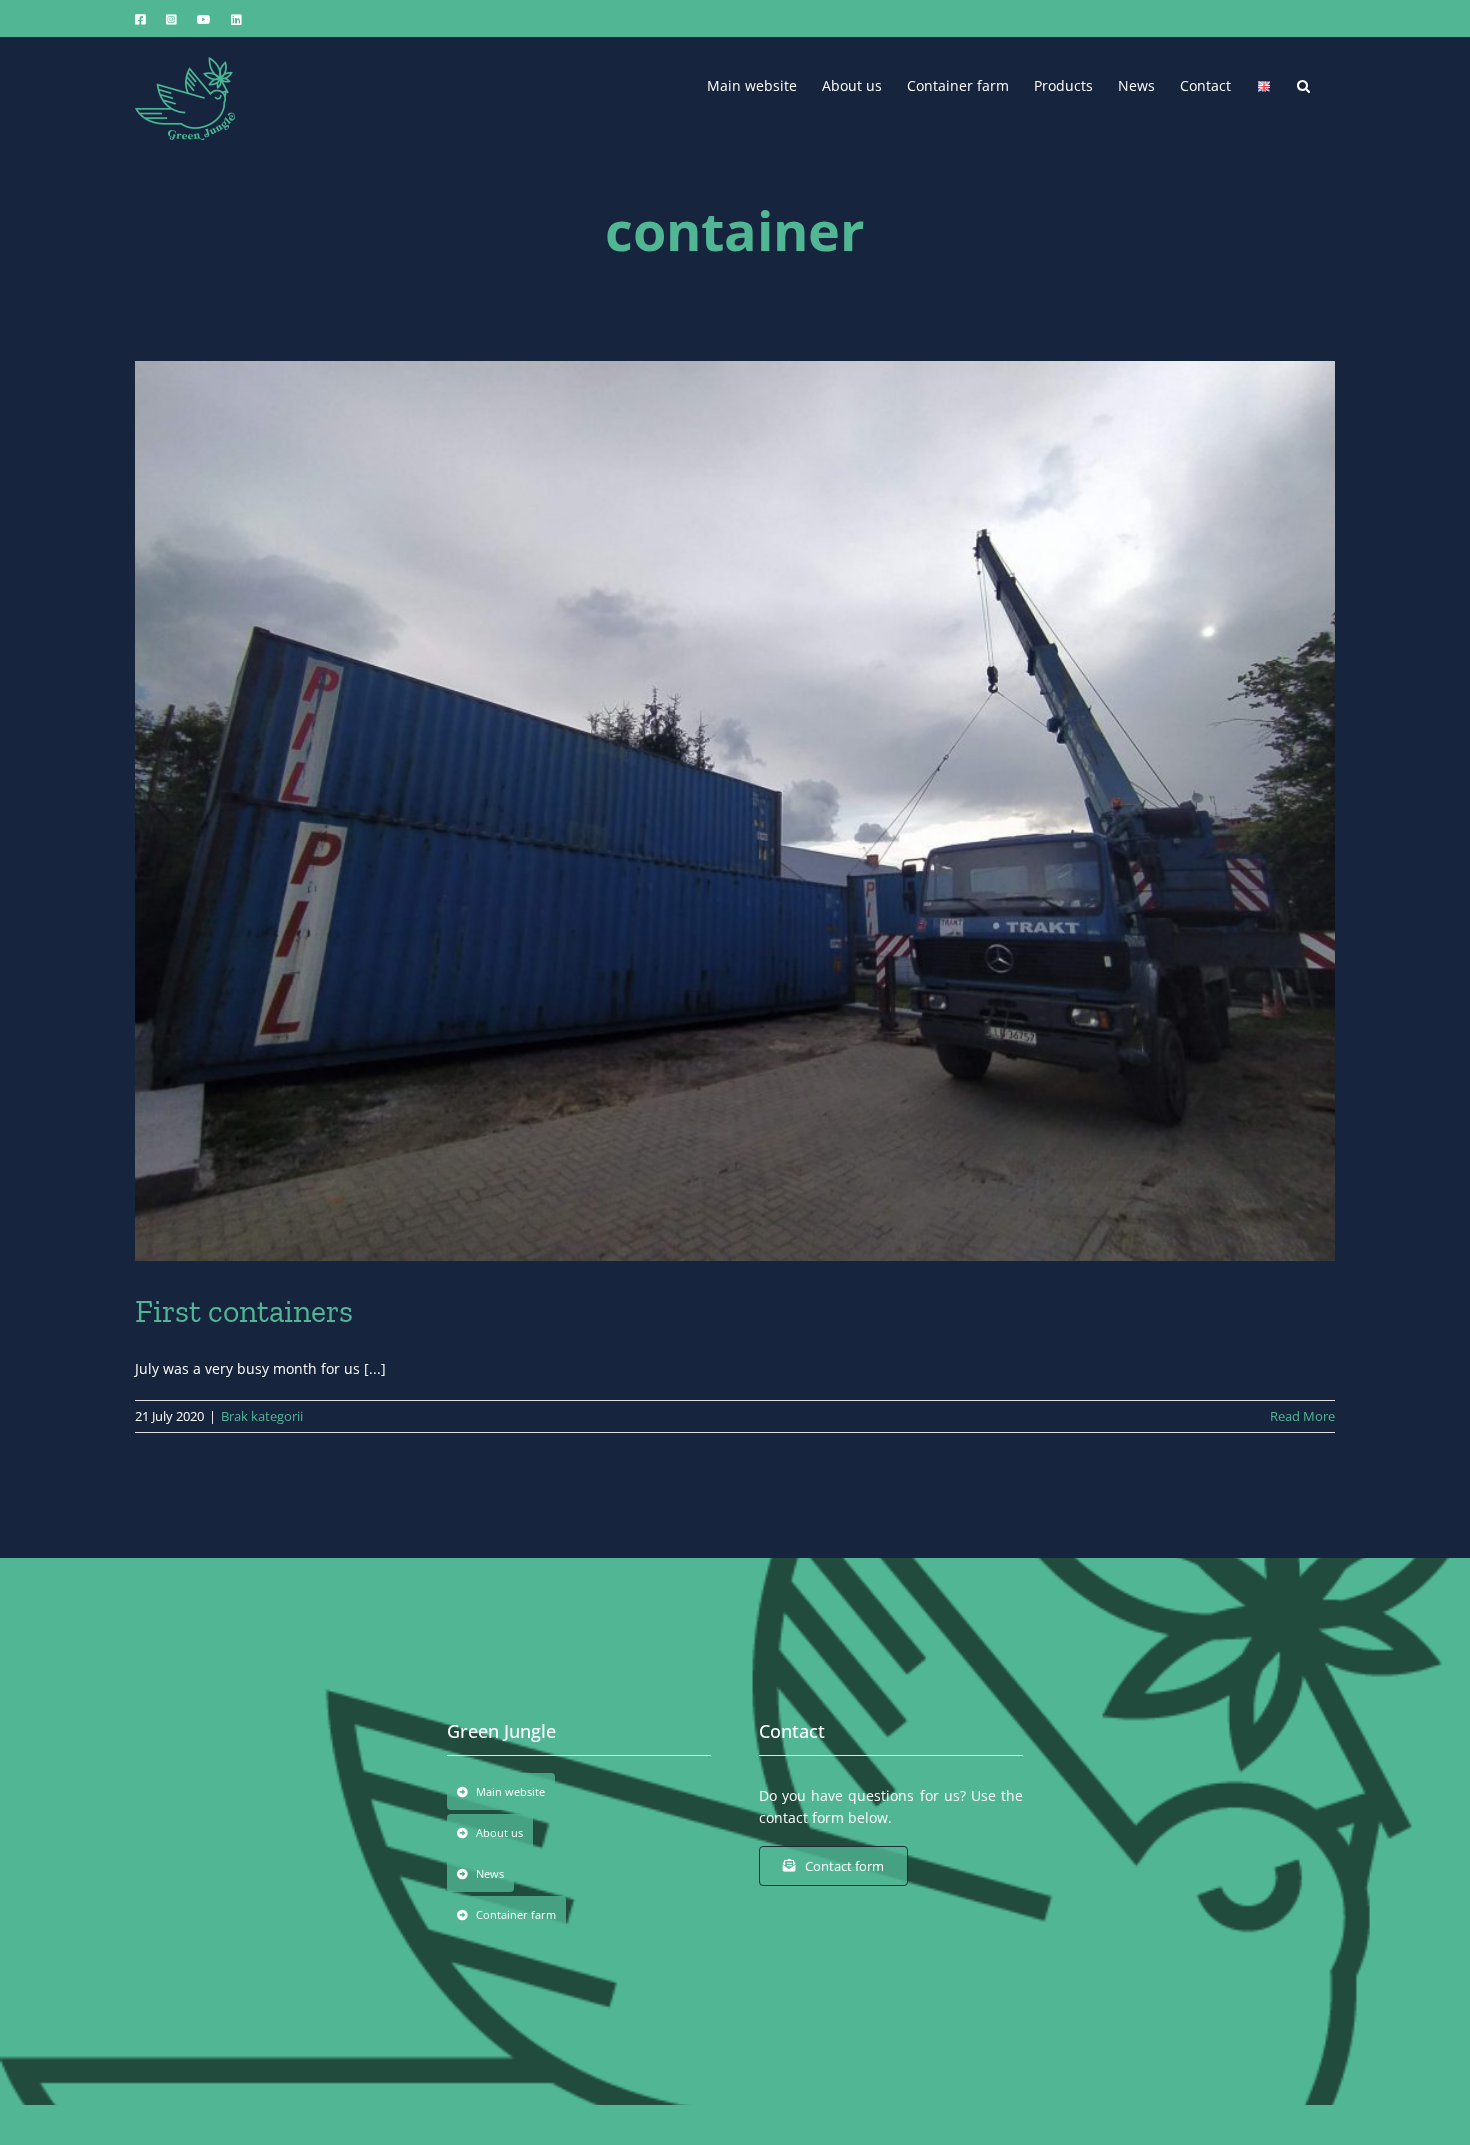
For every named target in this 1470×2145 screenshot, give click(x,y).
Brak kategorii (262, 1416)
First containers (244, 1311)
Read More (1302, 1416)
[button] (1303, 84)
